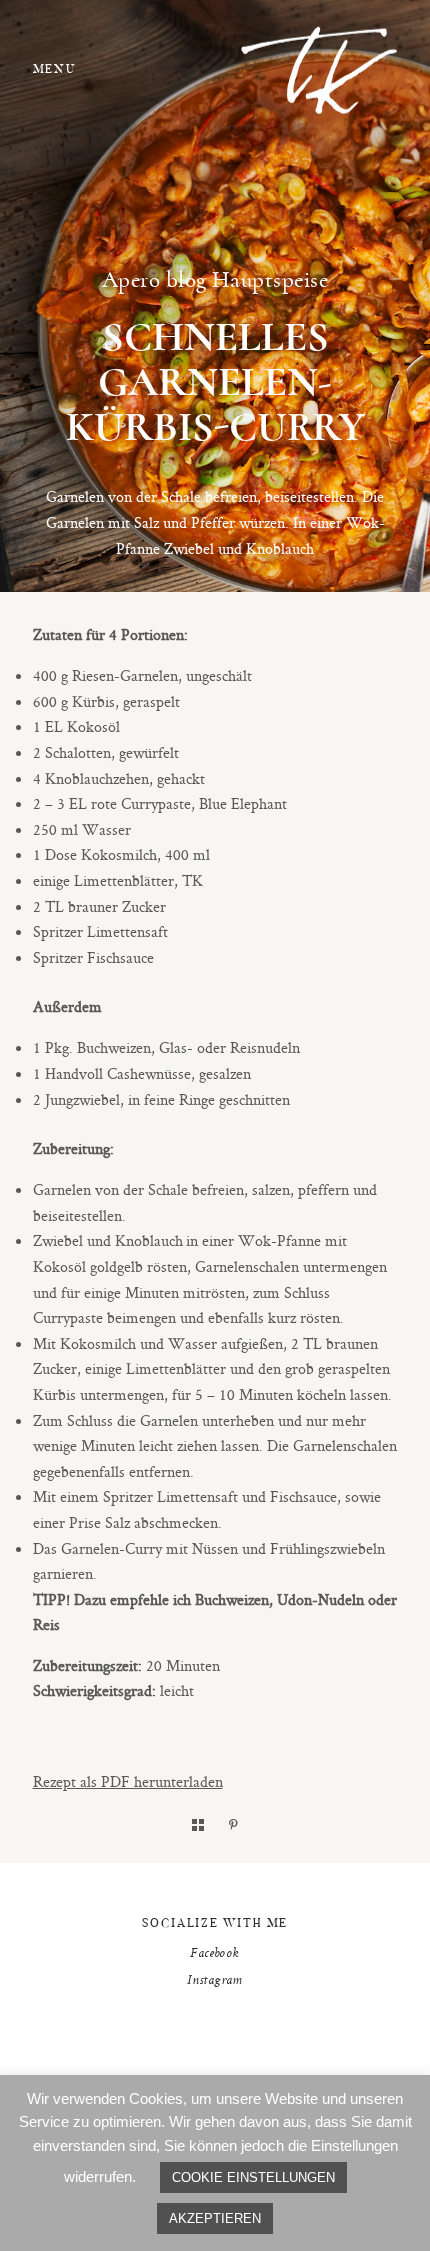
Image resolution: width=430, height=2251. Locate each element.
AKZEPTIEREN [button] (215, 2218)
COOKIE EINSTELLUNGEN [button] (253, 2177)
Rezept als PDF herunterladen (128, 1781)
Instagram (215, 1981)
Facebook (214, 1954)
